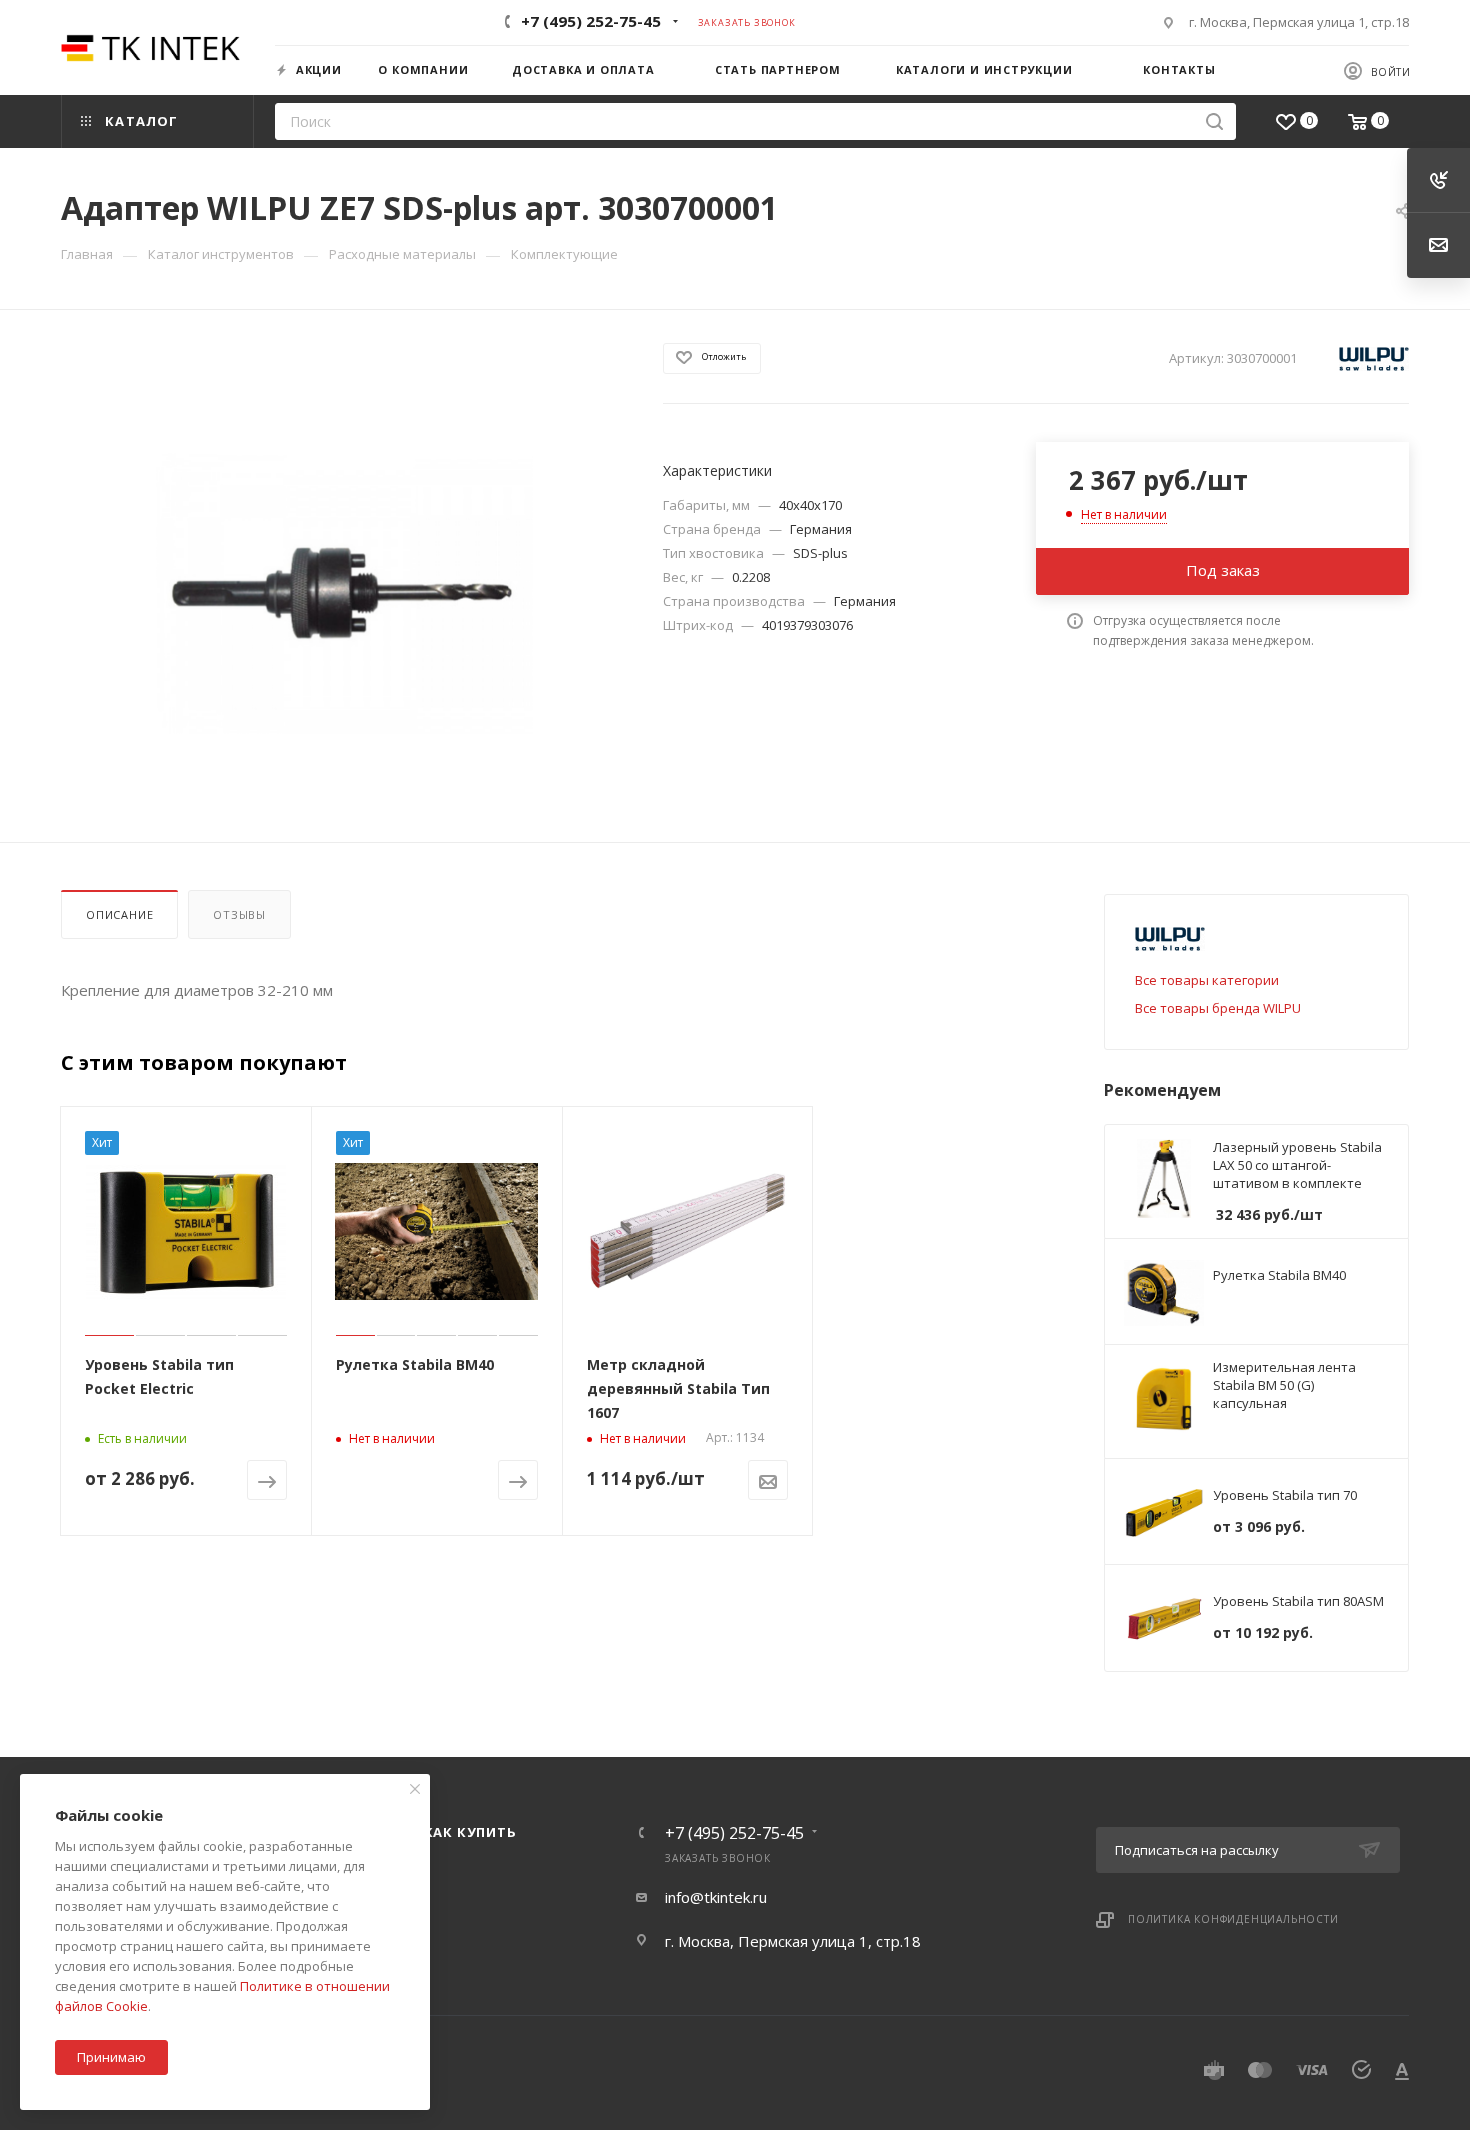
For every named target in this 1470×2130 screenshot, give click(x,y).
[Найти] (1214, 121)
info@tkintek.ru (716, 1897)
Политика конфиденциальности (1233, 1919)
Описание (119, 914)
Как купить (470, 1832)
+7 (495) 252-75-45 (591, 21)
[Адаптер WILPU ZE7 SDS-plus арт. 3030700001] (344, 593)
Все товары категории (1207, 980)
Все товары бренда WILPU (1218, 1008)
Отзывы (239, 914)
